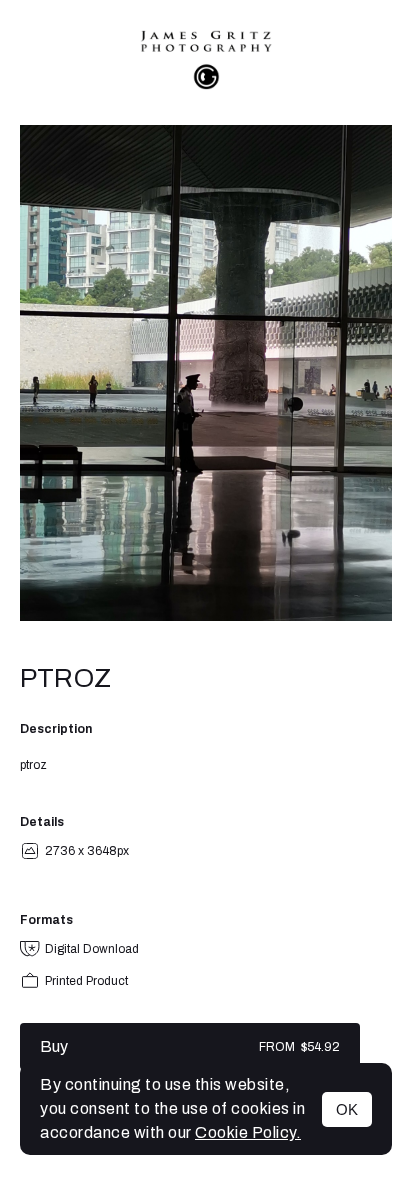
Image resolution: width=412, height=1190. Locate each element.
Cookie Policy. (248, 1132)
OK (347, 1109)
